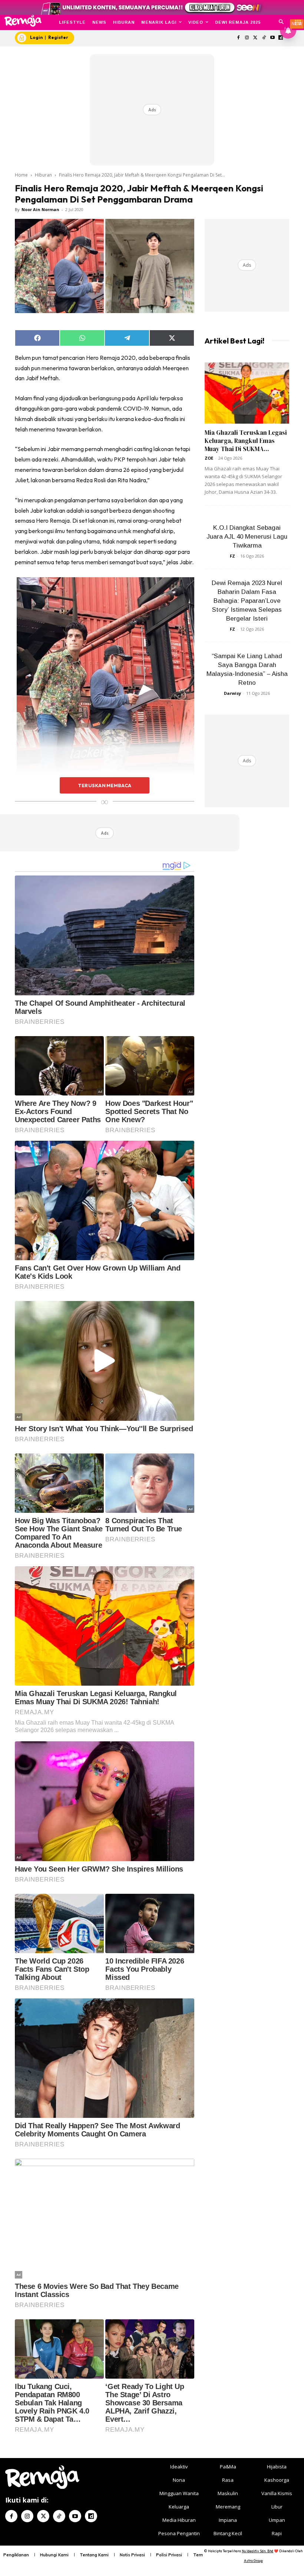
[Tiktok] (264, 38)
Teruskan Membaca (105, 785)
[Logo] (23, 21)
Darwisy (232, 693)
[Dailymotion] (91, 2516)
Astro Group (253, 2561)
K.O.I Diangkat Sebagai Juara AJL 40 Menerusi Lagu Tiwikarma (247, 537)
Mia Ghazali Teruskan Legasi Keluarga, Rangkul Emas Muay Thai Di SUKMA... (246, 441)
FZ (232, 556)
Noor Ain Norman (40, 209)
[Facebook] (239, 38)
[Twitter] (256, 38)
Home (21, 175)
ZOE (209, 458)
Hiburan (43, 175)
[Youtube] (272, 38)
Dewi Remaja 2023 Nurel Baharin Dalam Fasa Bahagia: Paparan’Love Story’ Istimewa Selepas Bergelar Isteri (247, 601)
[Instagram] (247, 38)
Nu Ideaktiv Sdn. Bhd (257, 2551)
